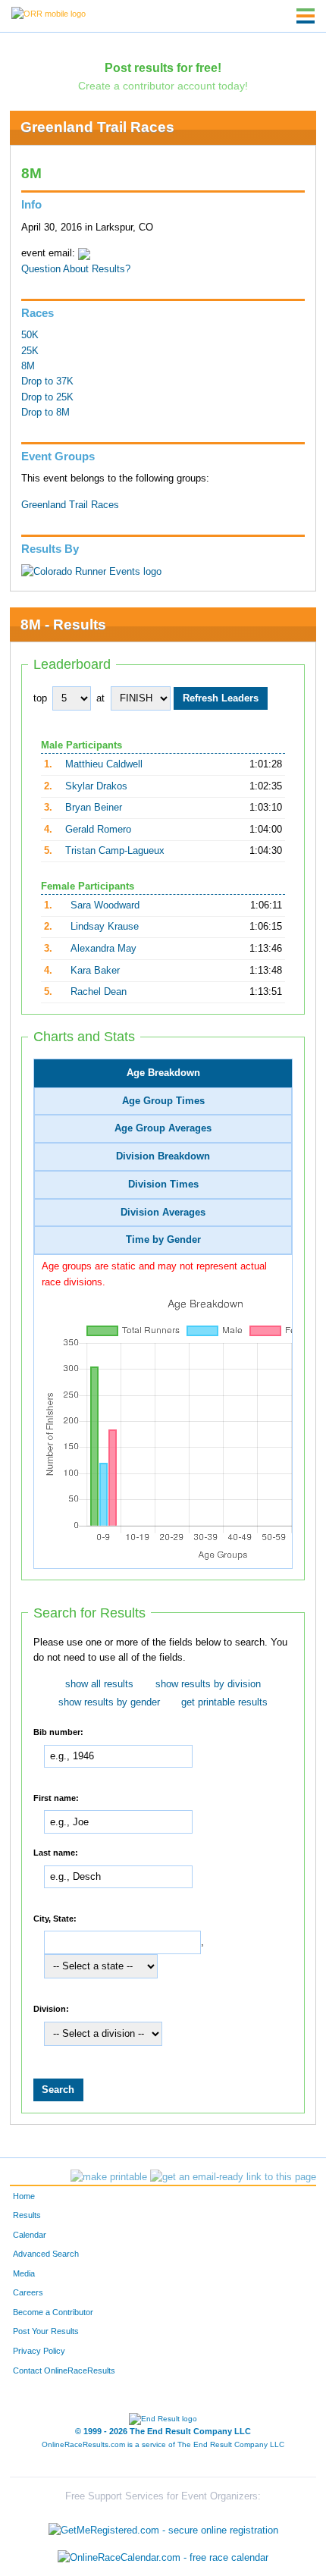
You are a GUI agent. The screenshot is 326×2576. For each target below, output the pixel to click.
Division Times (163, 1184)
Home (24, 2196)
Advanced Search (46, 2254)
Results (27, 2215)
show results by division (208, 1684)
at (100, 698)
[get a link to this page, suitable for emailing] (233, 2177)
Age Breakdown (163, 1073)
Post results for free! (163, 67)
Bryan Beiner (94, 808)
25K (30, 351)
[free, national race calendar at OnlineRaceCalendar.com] (163, 2557)
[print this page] (109, 2177)
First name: (56, 1797)
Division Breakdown (163, 1156)
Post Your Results (46, 2331)
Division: (51, 2008)
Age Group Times (163, 1101)
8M (28, 366)
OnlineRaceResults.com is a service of (163, 2444)
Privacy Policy (39, 2351)
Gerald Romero (98, 830)
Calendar (30, 2235)
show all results (99, 1684)
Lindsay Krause (105, 927)
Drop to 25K (47, 397)
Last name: (56, 1853)
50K (30, 335)
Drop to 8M (45, 413)
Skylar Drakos (96, 786)
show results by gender (109, 1702)
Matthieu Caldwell (104, 764)
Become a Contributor (53, 2312)
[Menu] (306, 16)
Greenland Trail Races (97, 127)
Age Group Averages (163, 1128)
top (40, 698)
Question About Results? (76, 269)
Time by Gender (163, 1240)
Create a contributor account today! (163, 86)
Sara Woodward (105, 905)
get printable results (224, 1702)
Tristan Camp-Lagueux (115, 851)
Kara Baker (95, 971)
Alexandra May (103, 949)
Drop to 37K (47, 381)
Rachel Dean (99, 992)
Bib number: (58, 1732)
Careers (28, 2292)
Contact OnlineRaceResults (64, 2370)
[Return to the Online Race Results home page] (49, 13)
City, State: (55, 1918)
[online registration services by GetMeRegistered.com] (163, 2527)
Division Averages (163, 1213)
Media (24, 2273)
